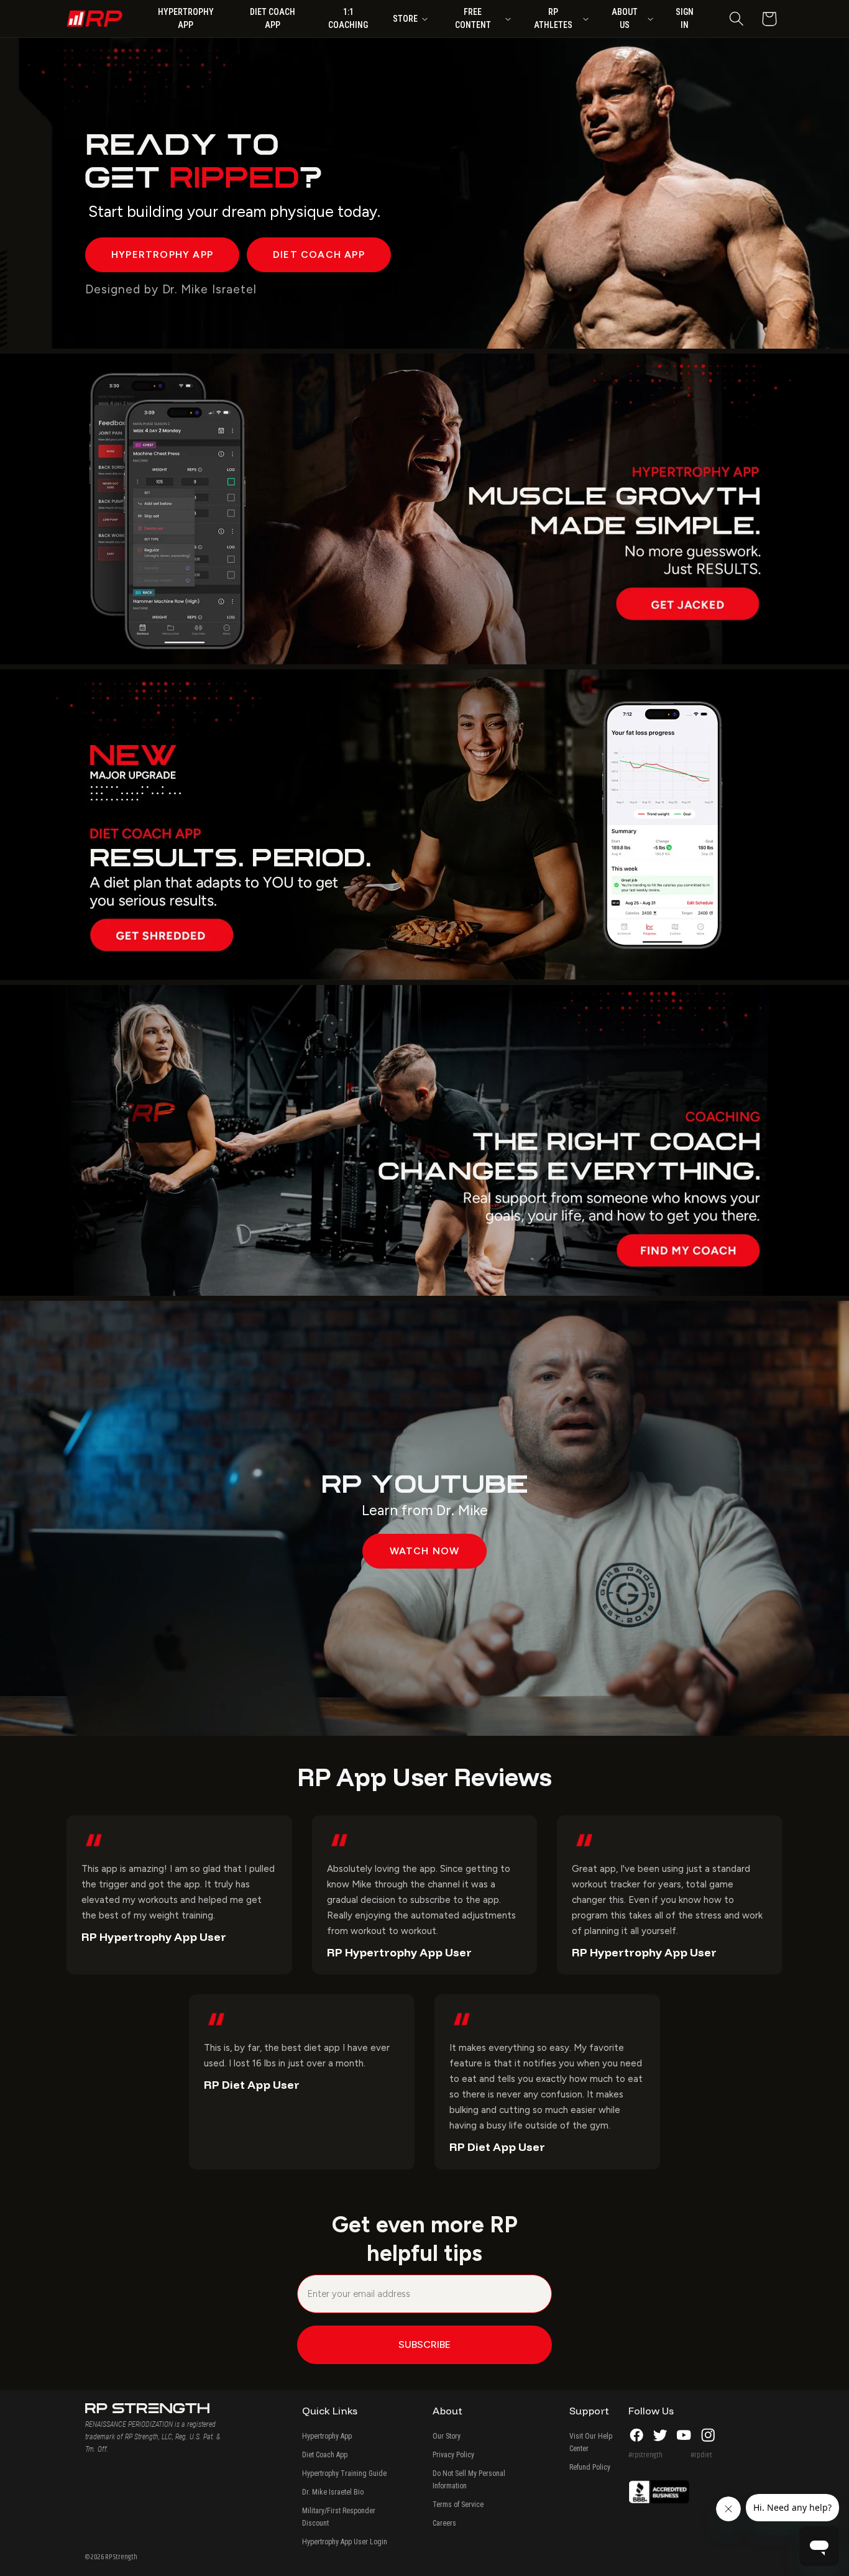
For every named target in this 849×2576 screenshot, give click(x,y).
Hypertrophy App (327, 2436)
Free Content (473, 18)
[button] (736, 19)
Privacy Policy (453, 2455)
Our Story (447, 2436)
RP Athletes (553, 18)
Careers (444, 2523)
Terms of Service (458, 2505)
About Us (625, 18)
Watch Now (425, 1551)
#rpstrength (645, 2455)
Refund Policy (590, 2467)
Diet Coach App (325, 2455)
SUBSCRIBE (424, 2345)
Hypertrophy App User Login (345, 2542)
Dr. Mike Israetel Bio (333, 2492)
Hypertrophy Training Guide (344, 2473)
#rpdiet (701, 2455)
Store (405, 19)
